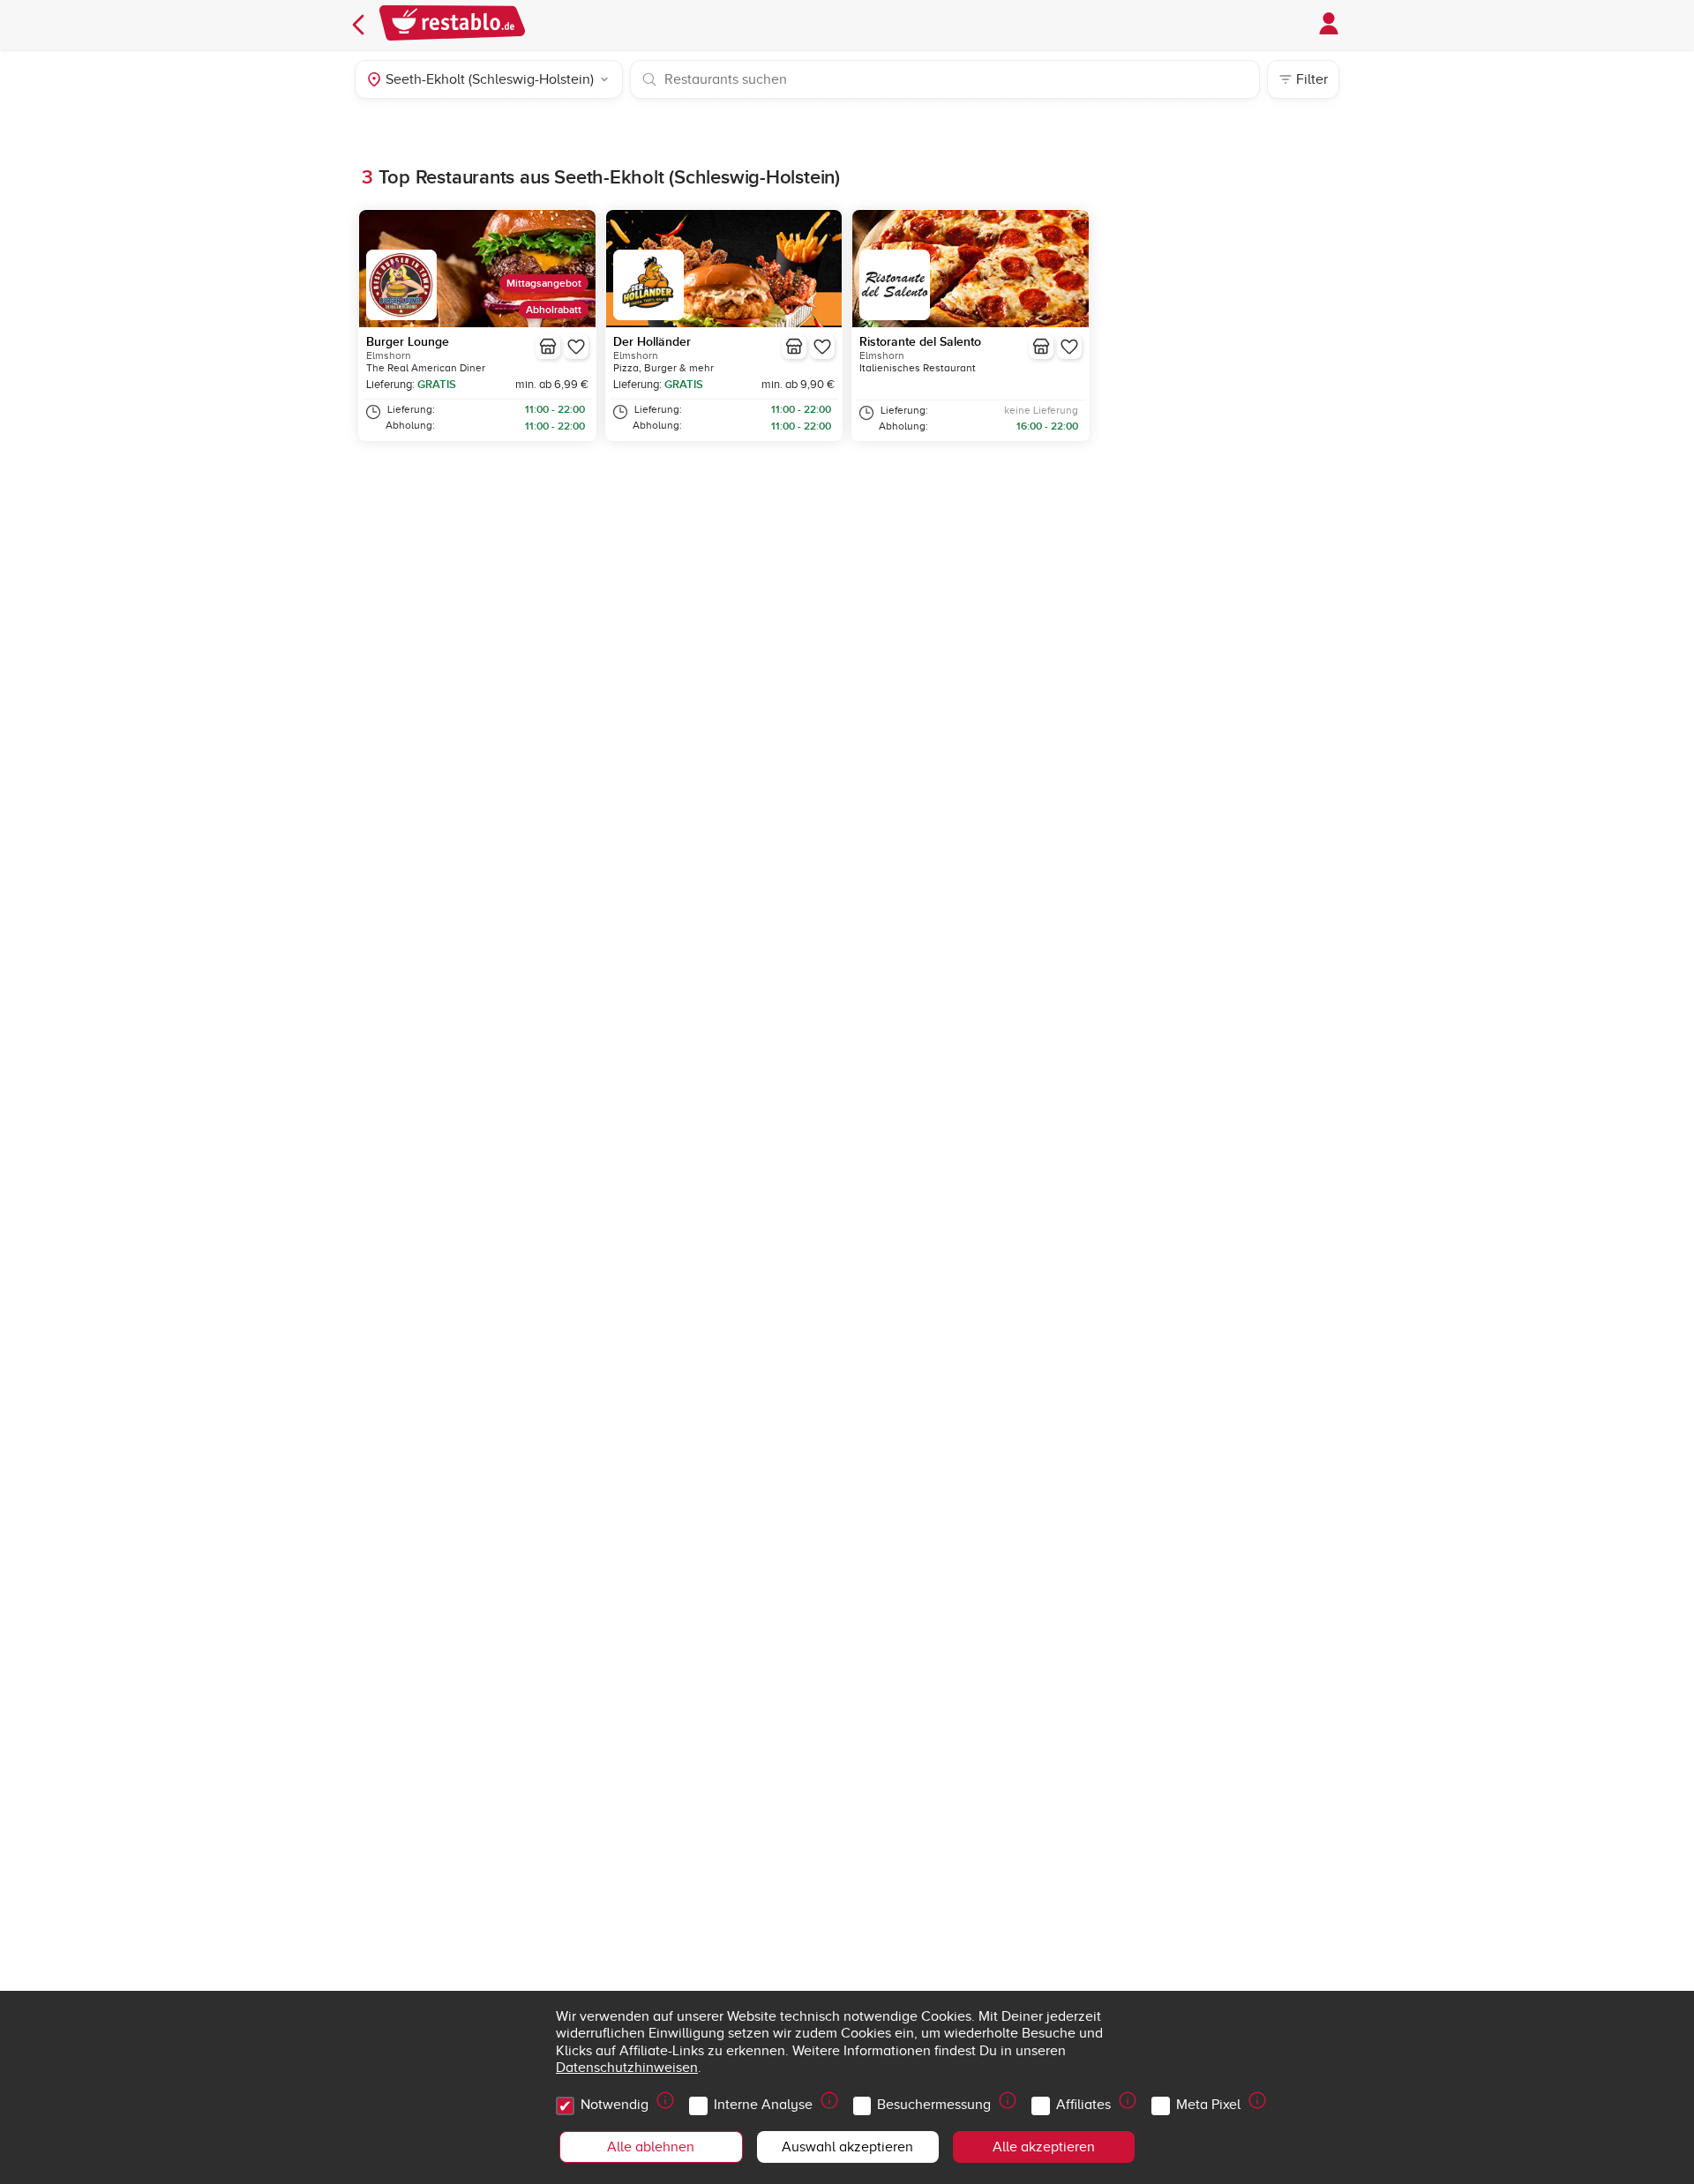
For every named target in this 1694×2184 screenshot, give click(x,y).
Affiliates (1083, 2105)
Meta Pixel (1208, 2105)
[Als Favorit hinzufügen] (576, 347)
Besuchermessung (934, 2105)
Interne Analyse (763, 2105)
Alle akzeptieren (1044, 2147)
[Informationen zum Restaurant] (548, 347)
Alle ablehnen (651, 2147)
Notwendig (615, 2105)
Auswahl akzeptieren (847, 2147)
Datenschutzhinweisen (627, 2068)
